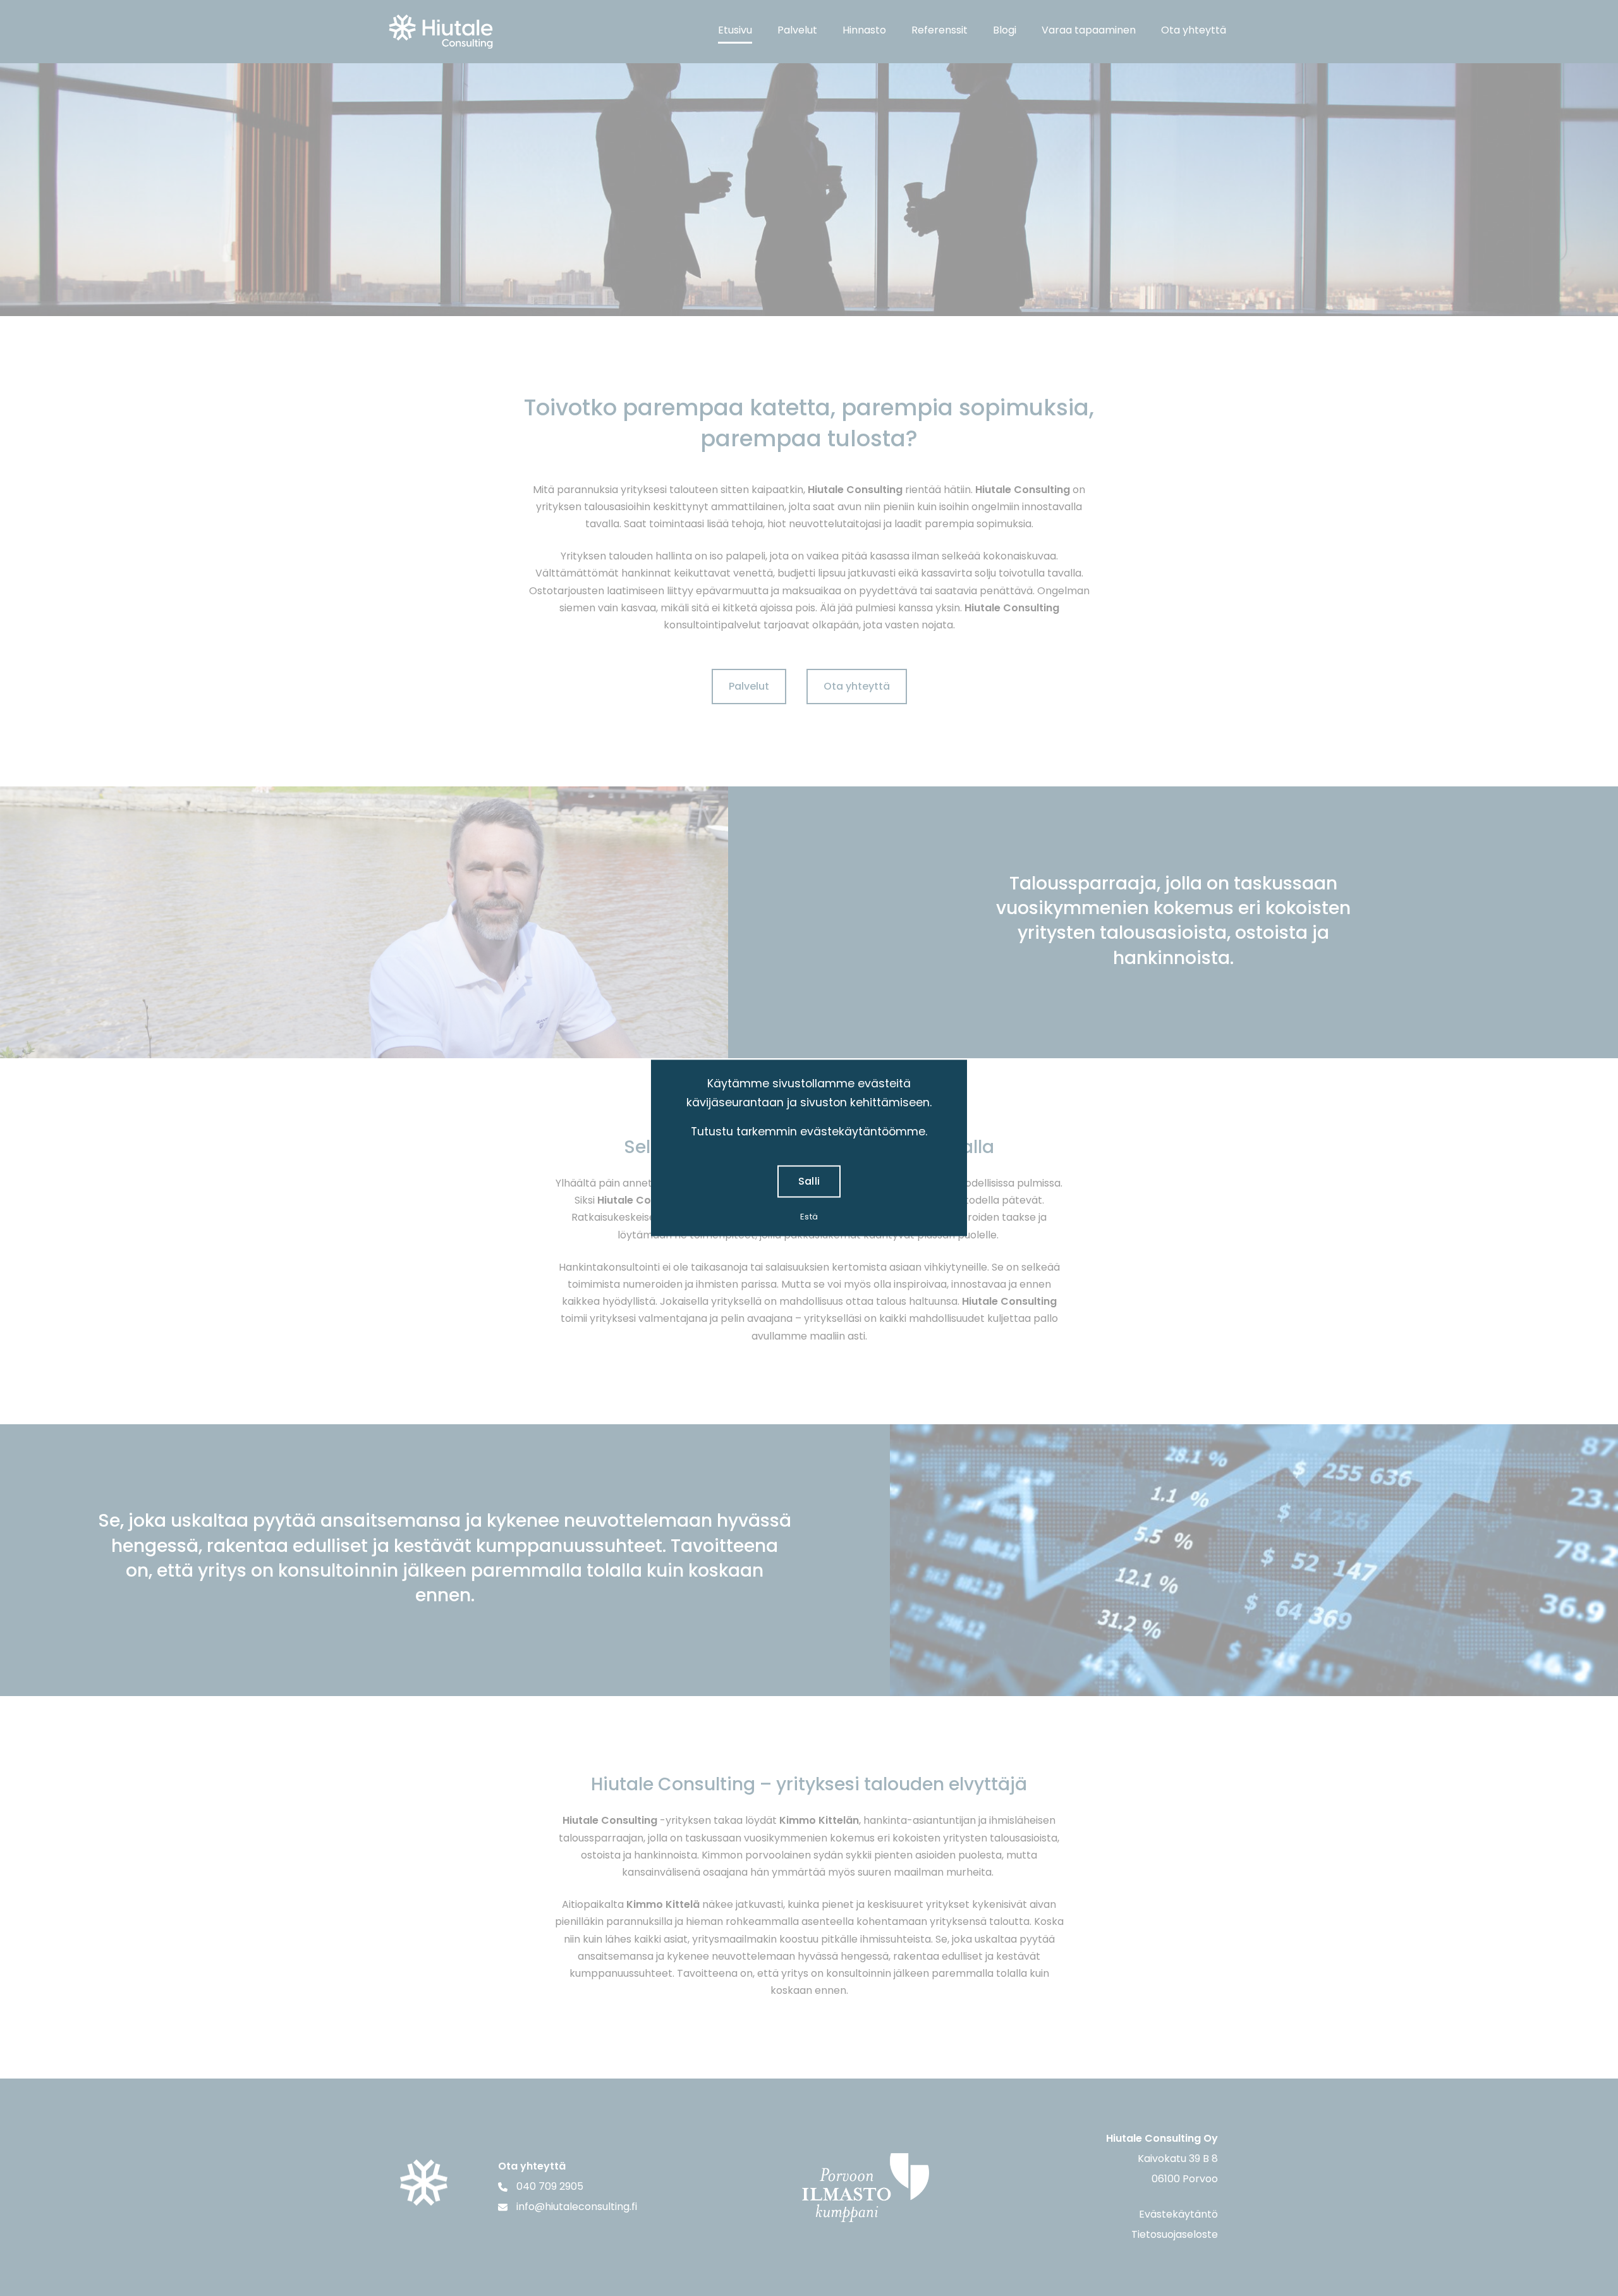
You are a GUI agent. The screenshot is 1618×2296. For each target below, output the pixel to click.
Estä (809, 1217)
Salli (809, 1182)
